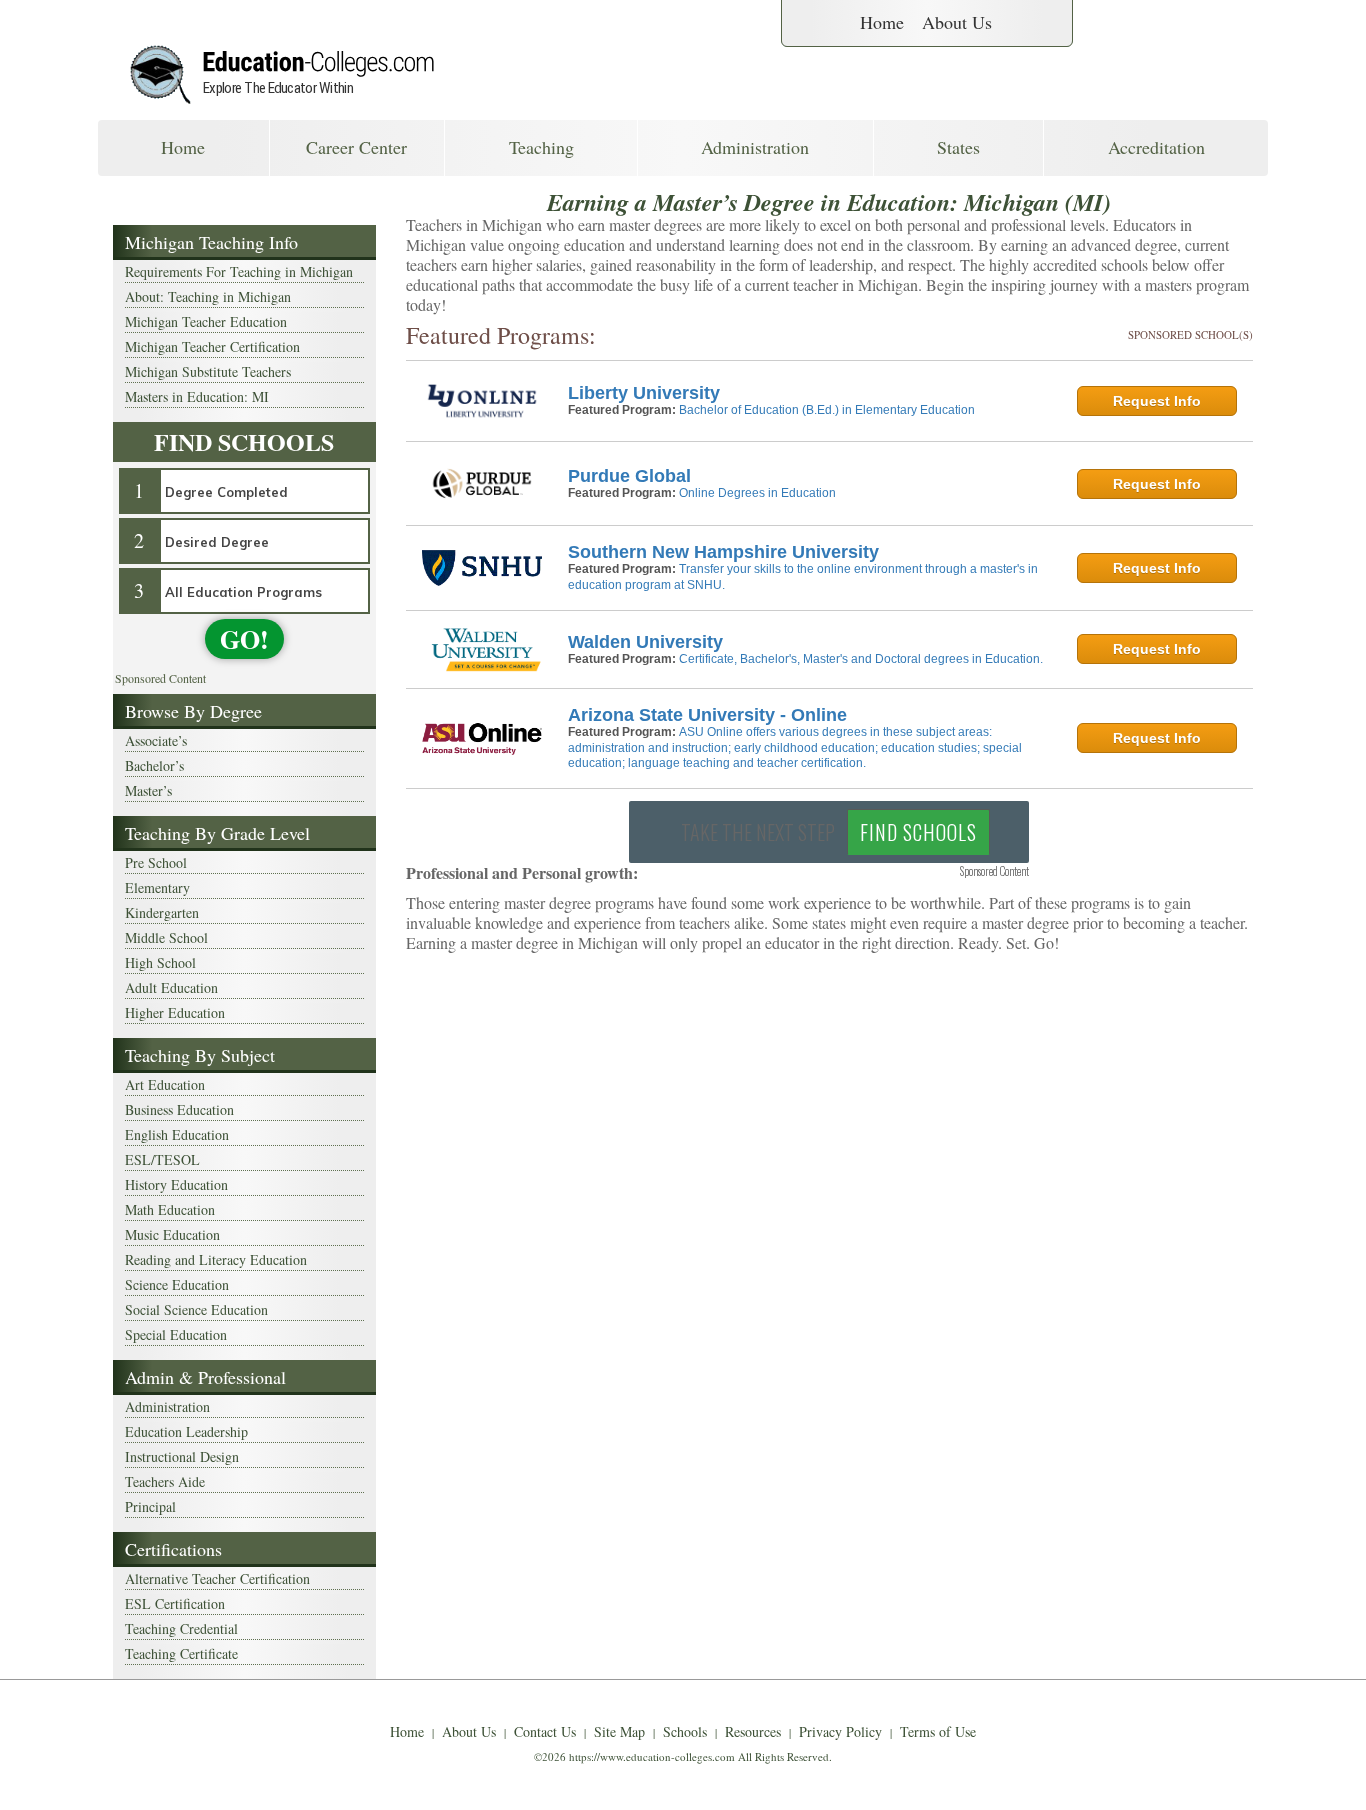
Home (882, 22)
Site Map (619, 1731)
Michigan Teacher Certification (212, 346)
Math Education (170, 1209)
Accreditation (1156, 147)
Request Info (1157, 401)
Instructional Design (182, 1456)
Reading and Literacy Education (216, 1259)
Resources (753, 1731)
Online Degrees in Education (757, 493)
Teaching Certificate (181, 1653)
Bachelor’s (154, 765)
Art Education (165, 1084)
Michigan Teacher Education (206, 321)
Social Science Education (196, 1309)
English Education (177, 1134)
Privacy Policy (840, 1731)
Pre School (156, 862)
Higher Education (175, 1012)
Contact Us (545, 1731)
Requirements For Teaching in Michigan (239, 271)
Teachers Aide (165, 1481)
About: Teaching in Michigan (208, 296)
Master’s (148, 790)
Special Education (176, 1334)
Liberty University (644, 393)
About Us (957, 22)
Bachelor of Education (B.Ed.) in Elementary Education (827, 410)
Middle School (166, 937)
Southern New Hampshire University (723, 552)
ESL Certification (175, 1603)
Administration (755, 147)
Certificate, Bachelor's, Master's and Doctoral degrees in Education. (861, 659)
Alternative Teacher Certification (217, 1578)
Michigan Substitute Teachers (208, 371)
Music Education (172, 1234)
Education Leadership (186, 1431)
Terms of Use (938, 1731)
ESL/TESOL (162, 1159)
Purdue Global (629, 476)
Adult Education (171, 987)
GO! (244, 639)
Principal (150, 1506)
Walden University (645, 642)
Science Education (177, 1284)
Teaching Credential (181, 1628)
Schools (685, 1731)
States (958, 147)
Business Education (179, 1109)
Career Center (356, 147)
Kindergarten (162, 912)
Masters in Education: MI (197, 396)
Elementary (157, 887)
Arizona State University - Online (707, 715)
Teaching (541, 147)
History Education (176, 1184)
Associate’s (156, 740)
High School (160, 962)
